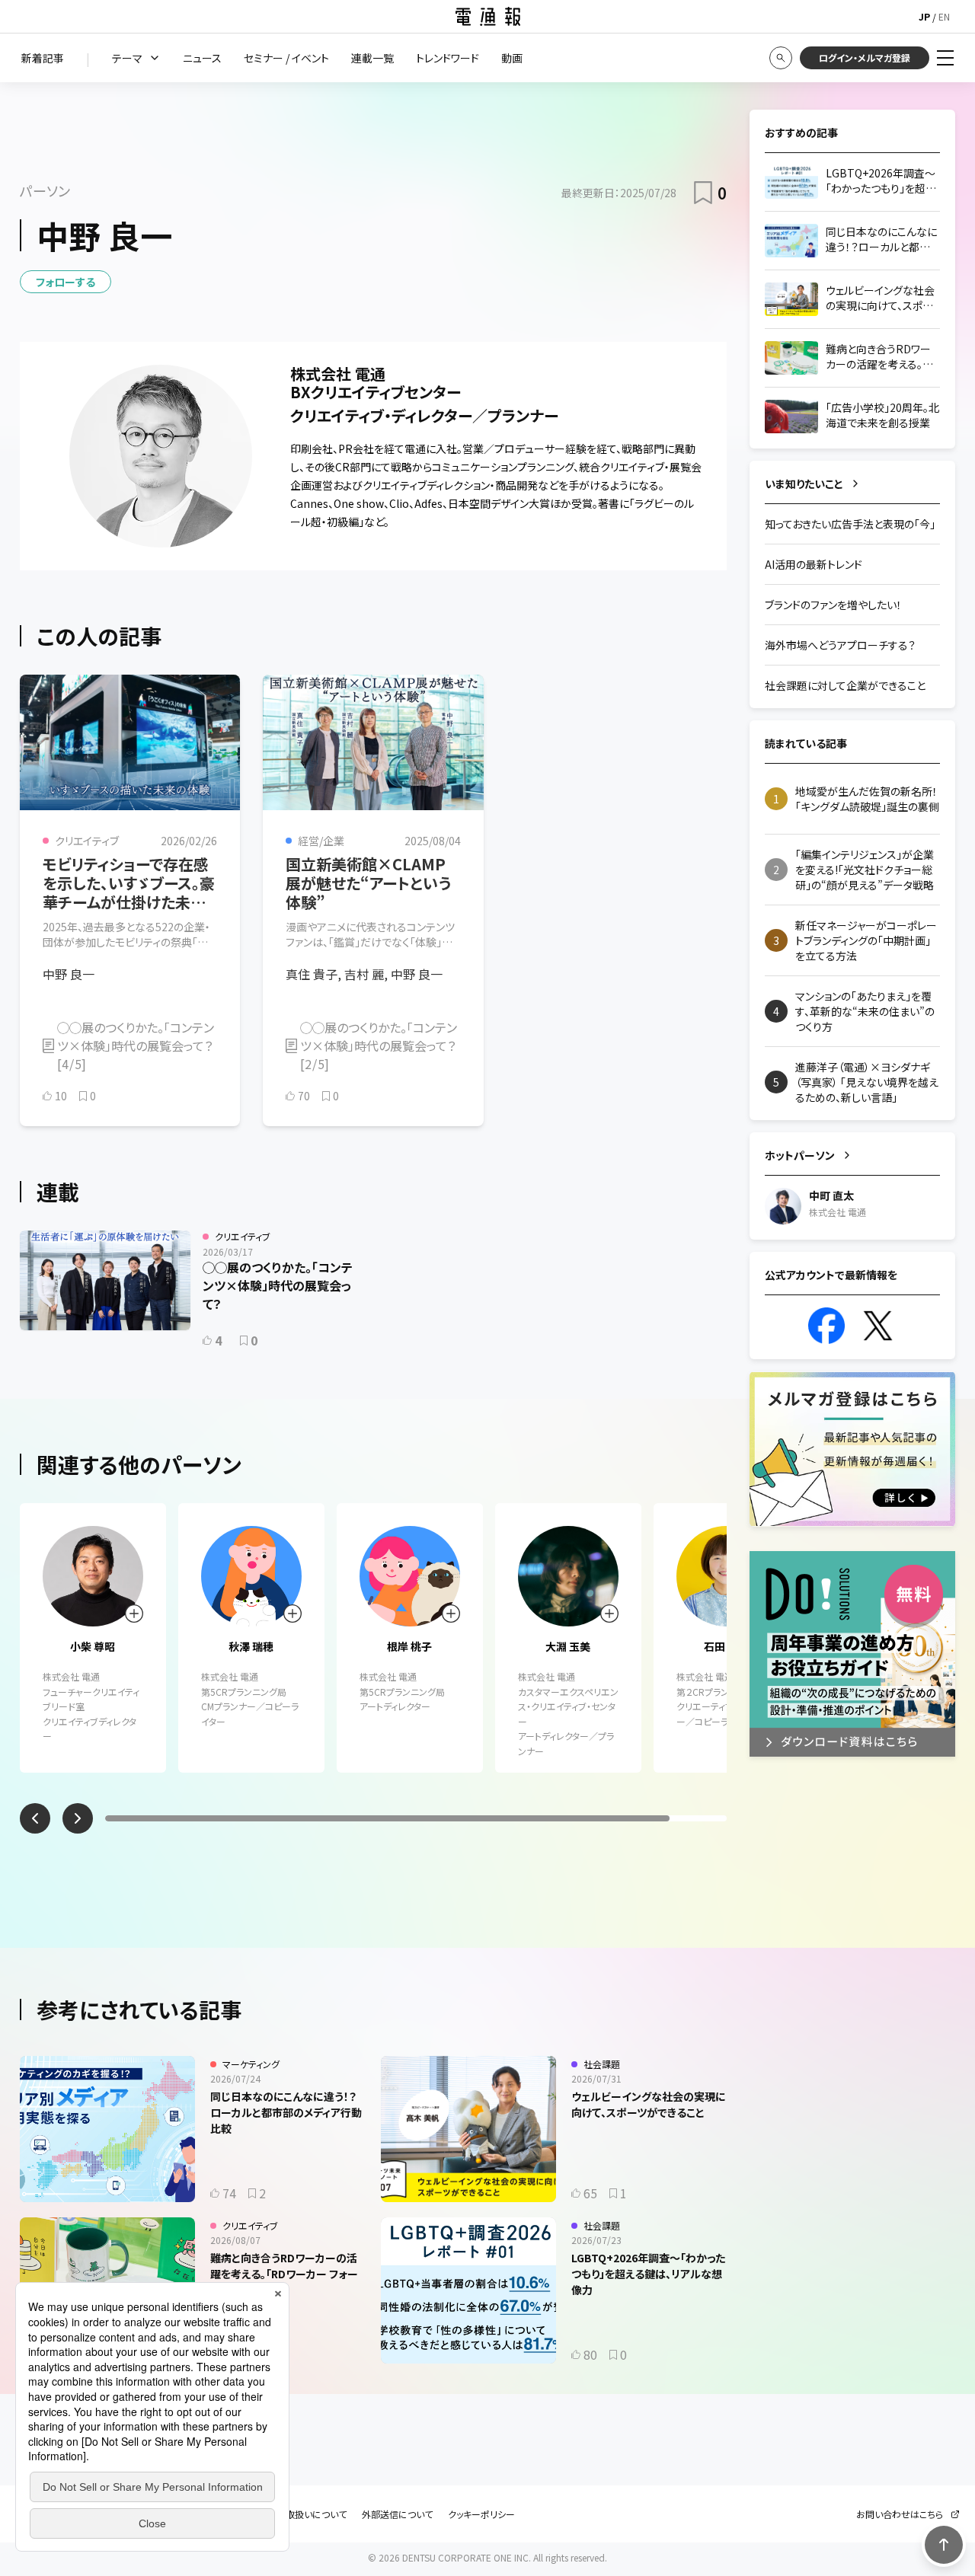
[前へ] (35, 1818)
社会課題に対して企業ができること (845, 685)
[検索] (781, 58)
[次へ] (78, 1818)
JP (924, 16)
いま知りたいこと (804, 484)
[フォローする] (134, 1614)
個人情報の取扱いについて (293, 2514)
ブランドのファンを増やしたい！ (833, 605)
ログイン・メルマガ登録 (865, 57)
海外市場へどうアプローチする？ (840, 645)
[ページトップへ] (944, 2545)
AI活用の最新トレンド (814, 564)
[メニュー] (945, 58)
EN (944, 16)
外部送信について (397, 2514)
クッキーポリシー (481, 2514)
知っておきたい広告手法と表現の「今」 (850, 524)
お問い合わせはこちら (900, 2514)
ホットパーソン (800, 1155)
